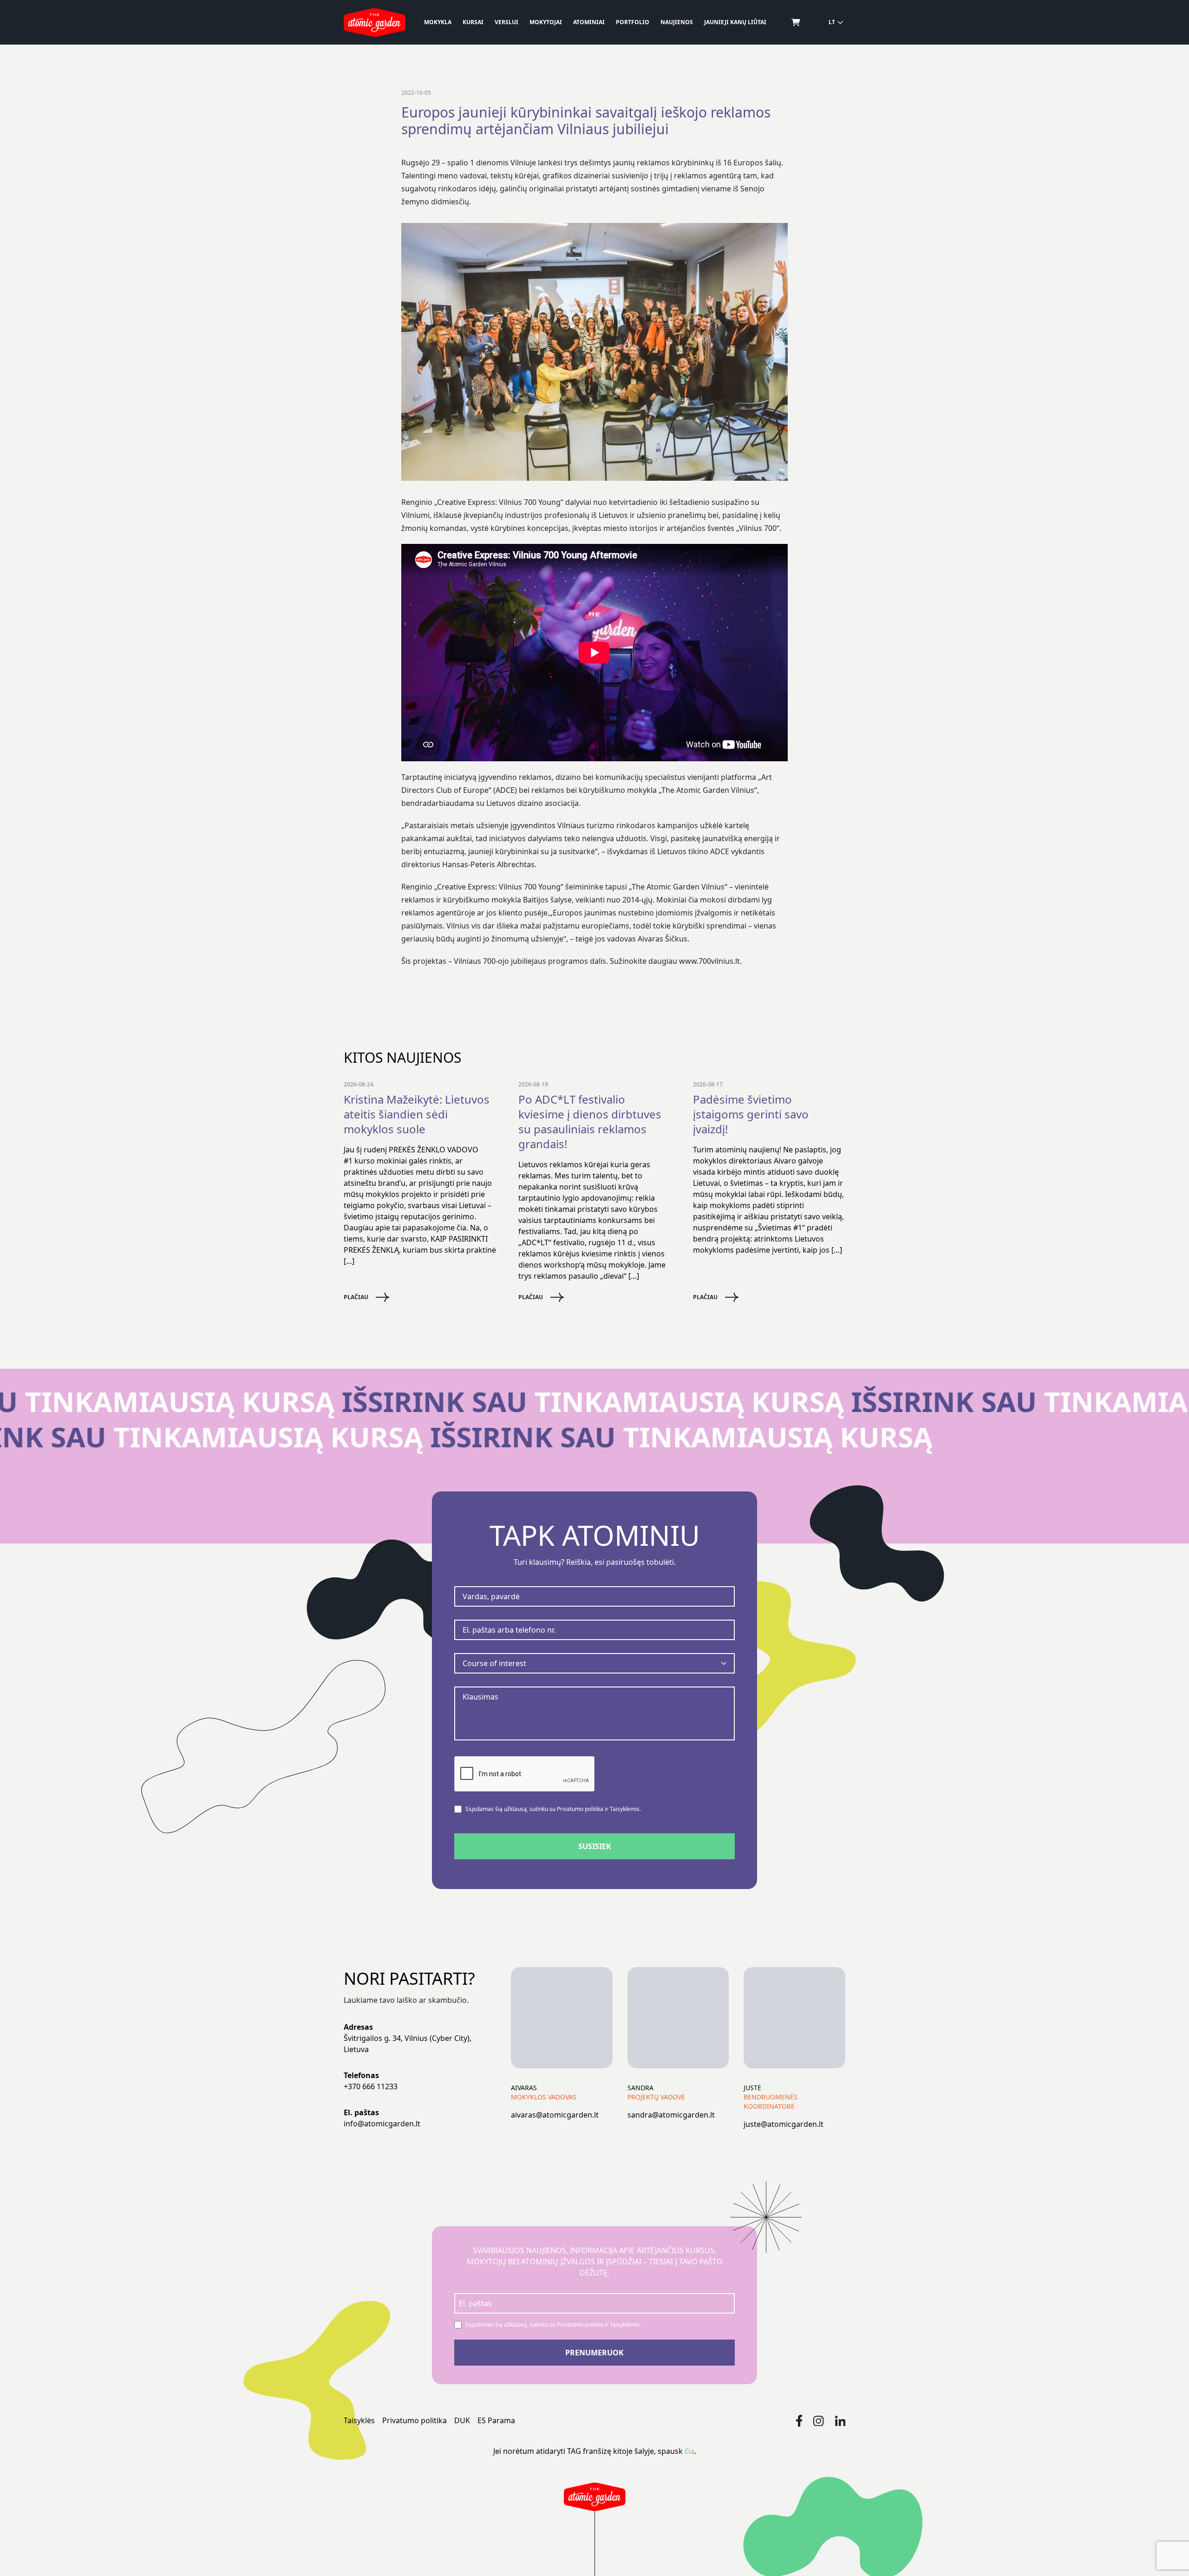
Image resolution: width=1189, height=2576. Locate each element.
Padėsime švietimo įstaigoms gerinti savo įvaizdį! (751, 1114)
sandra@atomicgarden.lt (671, 2115)
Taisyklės (359, 2420)
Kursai (473, 22)
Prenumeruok (594, 2353)
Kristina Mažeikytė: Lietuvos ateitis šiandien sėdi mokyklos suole (417, 1114)
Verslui (506, 22)
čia (689, 2451)
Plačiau (356, 1297)
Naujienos (677, 22)
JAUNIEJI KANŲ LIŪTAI (735, 22)
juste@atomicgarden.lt (784, 2124)
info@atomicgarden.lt (382, 2124)
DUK (462, 2420)
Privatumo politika (415, 2420)
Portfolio (633, 22)
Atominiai (589, 22)
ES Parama (496, 2420)
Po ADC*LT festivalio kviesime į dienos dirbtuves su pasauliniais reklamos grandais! (590, 1122)
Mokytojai (546, 22)
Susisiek (595, 1846)
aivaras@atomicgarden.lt (555, 2115)
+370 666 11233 (371, 2086)
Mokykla (438, 22)
